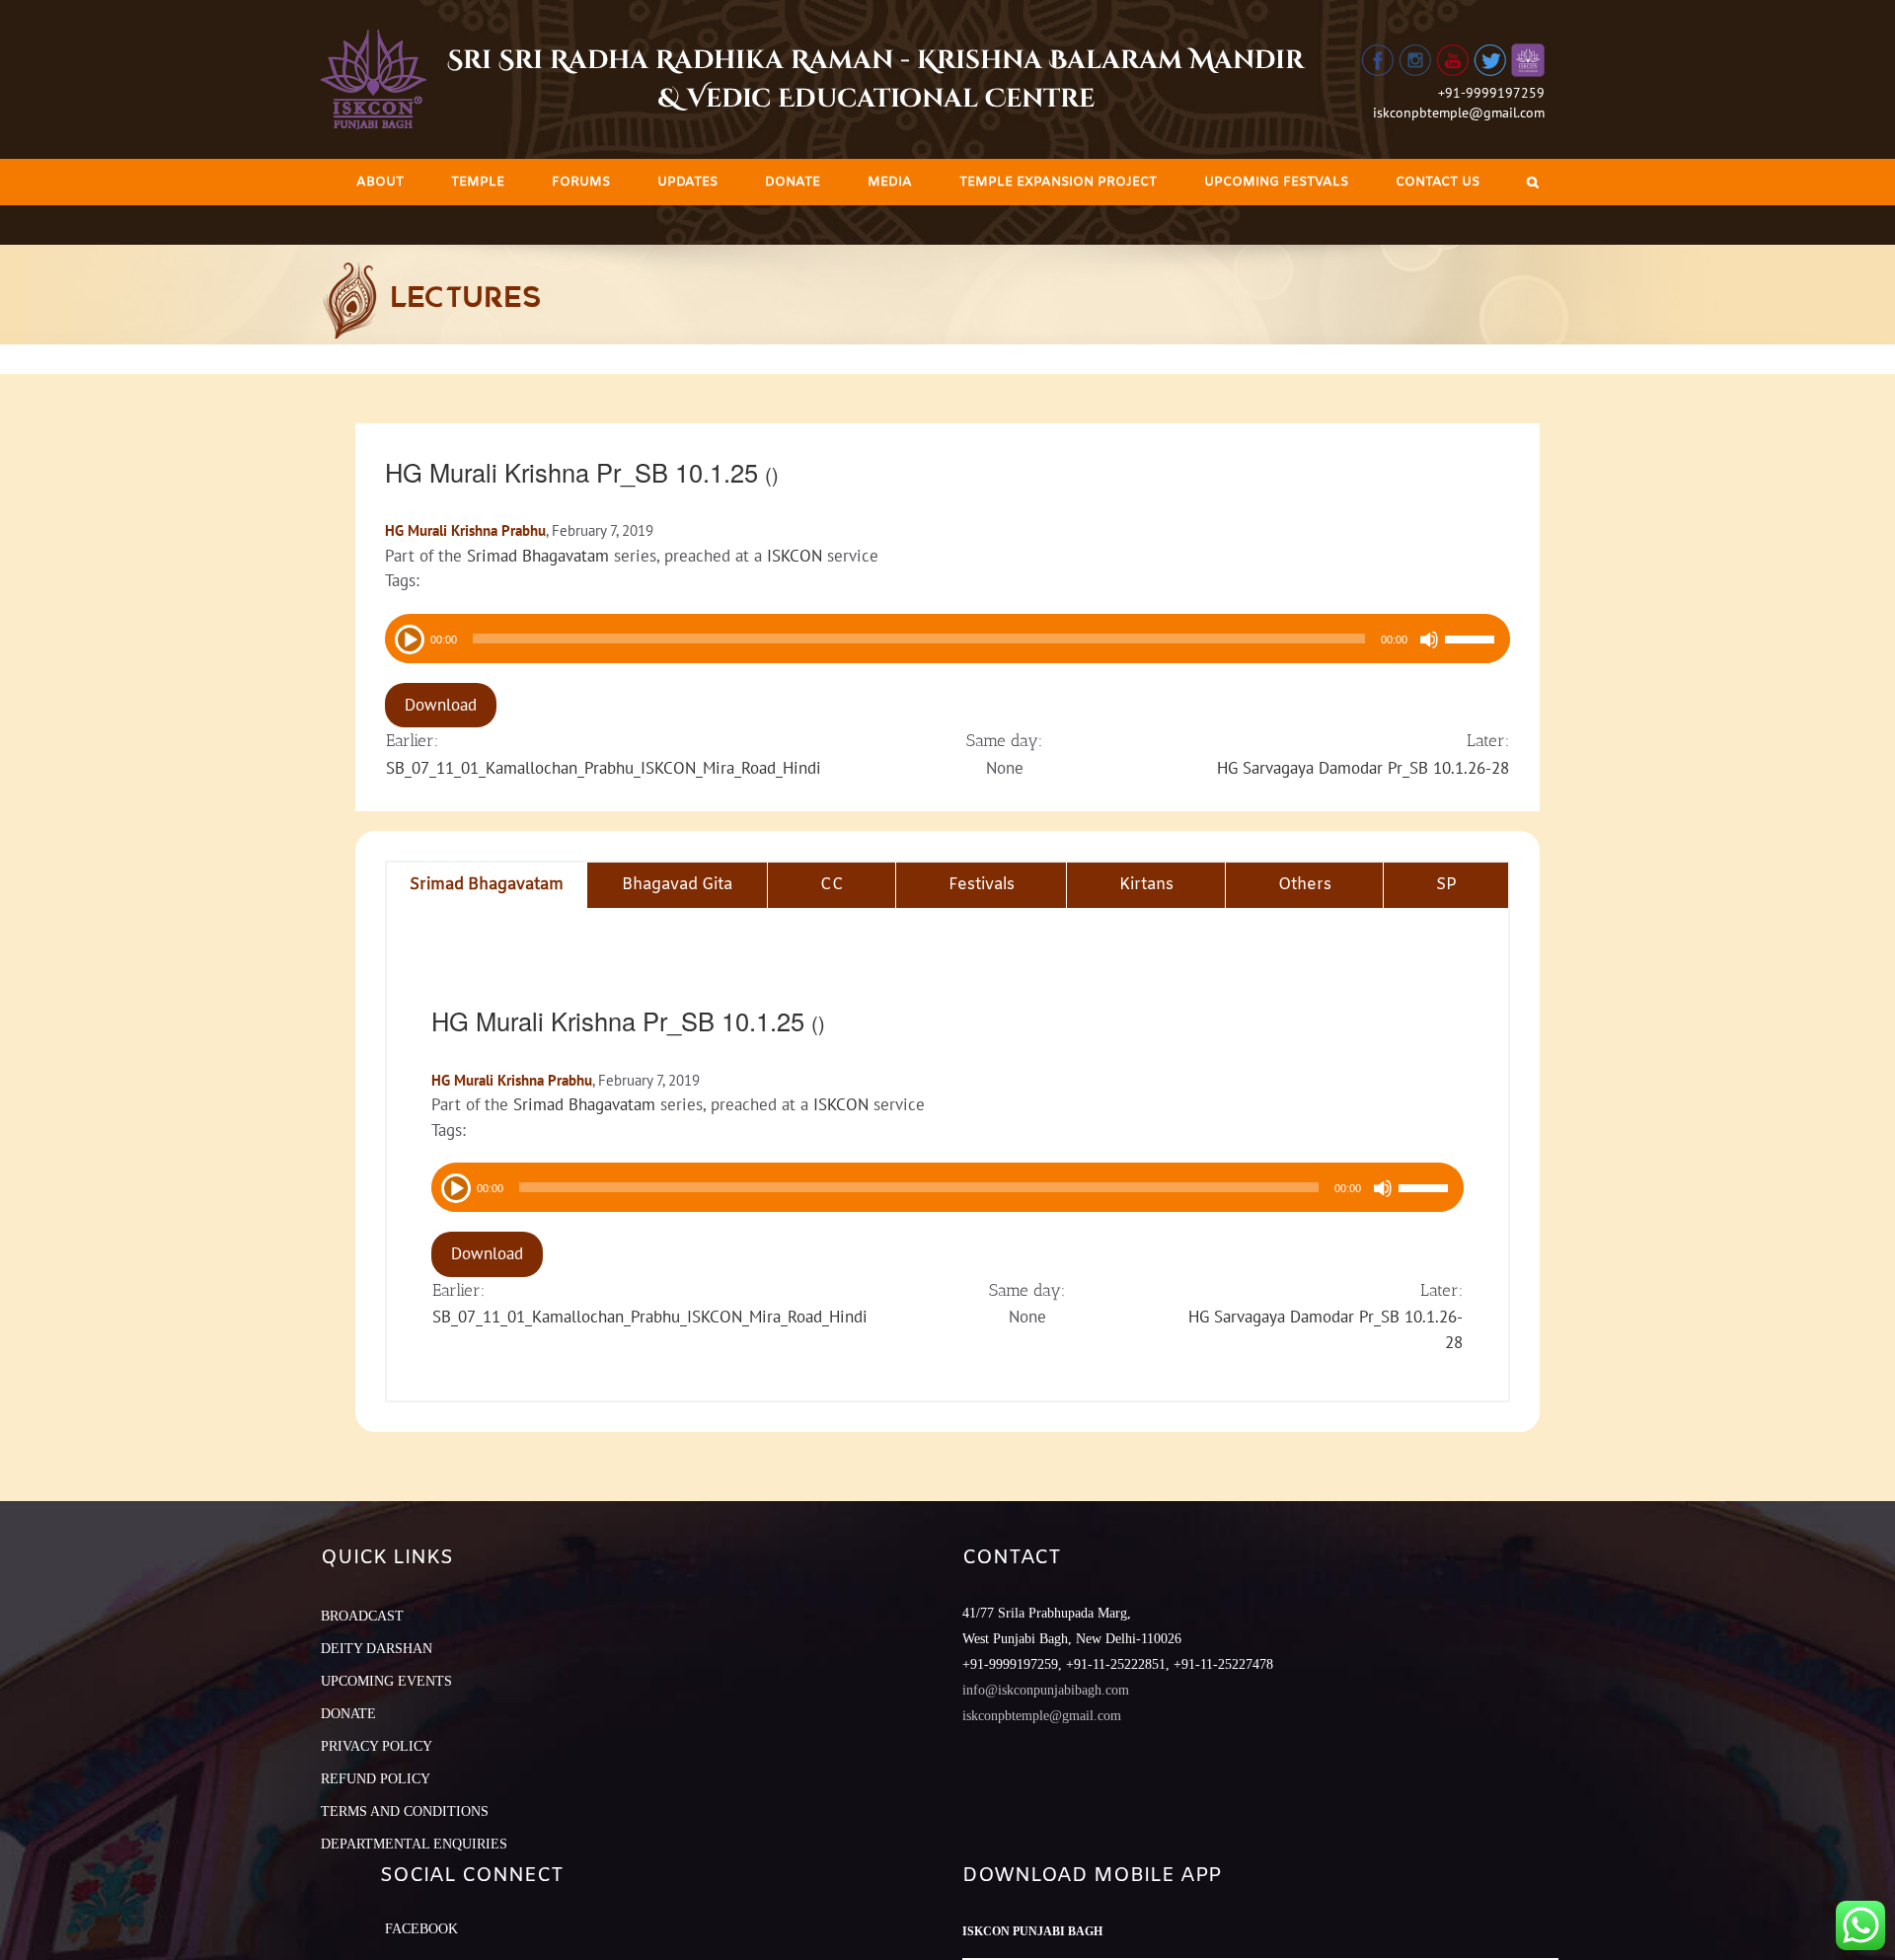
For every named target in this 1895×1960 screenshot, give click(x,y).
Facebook (421, 1929)
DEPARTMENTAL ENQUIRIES (414, 1844)
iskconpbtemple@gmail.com (1459, 113)
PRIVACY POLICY (377, 1746)
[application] (947, 639)
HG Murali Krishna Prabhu (465, 530)
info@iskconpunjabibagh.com (1046, 1690)
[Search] (1533, 182)
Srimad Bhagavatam (538, 556)
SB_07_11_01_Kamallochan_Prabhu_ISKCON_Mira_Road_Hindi (604, 768)
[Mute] (1429, 640)
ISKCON (795, 556)
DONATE (348, 1714)
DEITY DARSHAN (377, 1649)
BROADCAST (362, 1616)
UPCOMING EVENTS (386, 1681)
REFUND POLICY (376, 1779)
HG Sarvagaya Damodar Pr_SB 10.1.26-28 (1363, 768)
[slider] (1473, 641)
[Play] (408, 638)
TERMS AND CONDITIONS (405, 1811)
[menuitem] (380, 182)
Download (441, 705)
